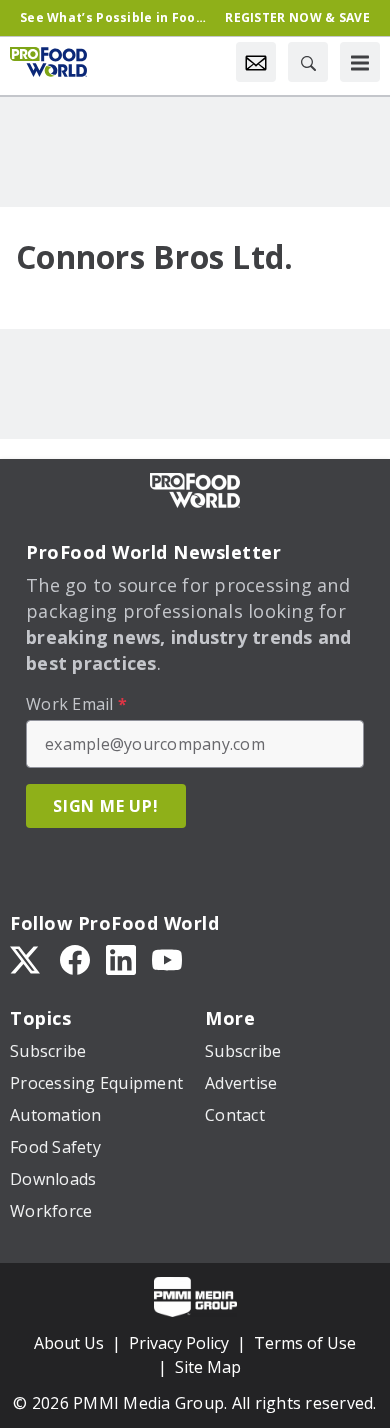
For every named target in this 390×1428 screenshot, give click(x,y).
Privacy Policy (179, 1343)
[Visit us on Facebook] (75, 959)
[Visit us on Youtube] (167, 959)
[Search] (308, 62)
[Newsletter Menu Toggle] (256, 62)
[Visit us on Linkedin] (121, 959)
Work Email (76, 704)
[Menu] (360, 62)
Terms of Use (305, 1343)
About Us (69, 1343)
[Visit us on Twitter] (27, 959)
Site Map (208, 1367)
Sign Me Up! (106, 806)
